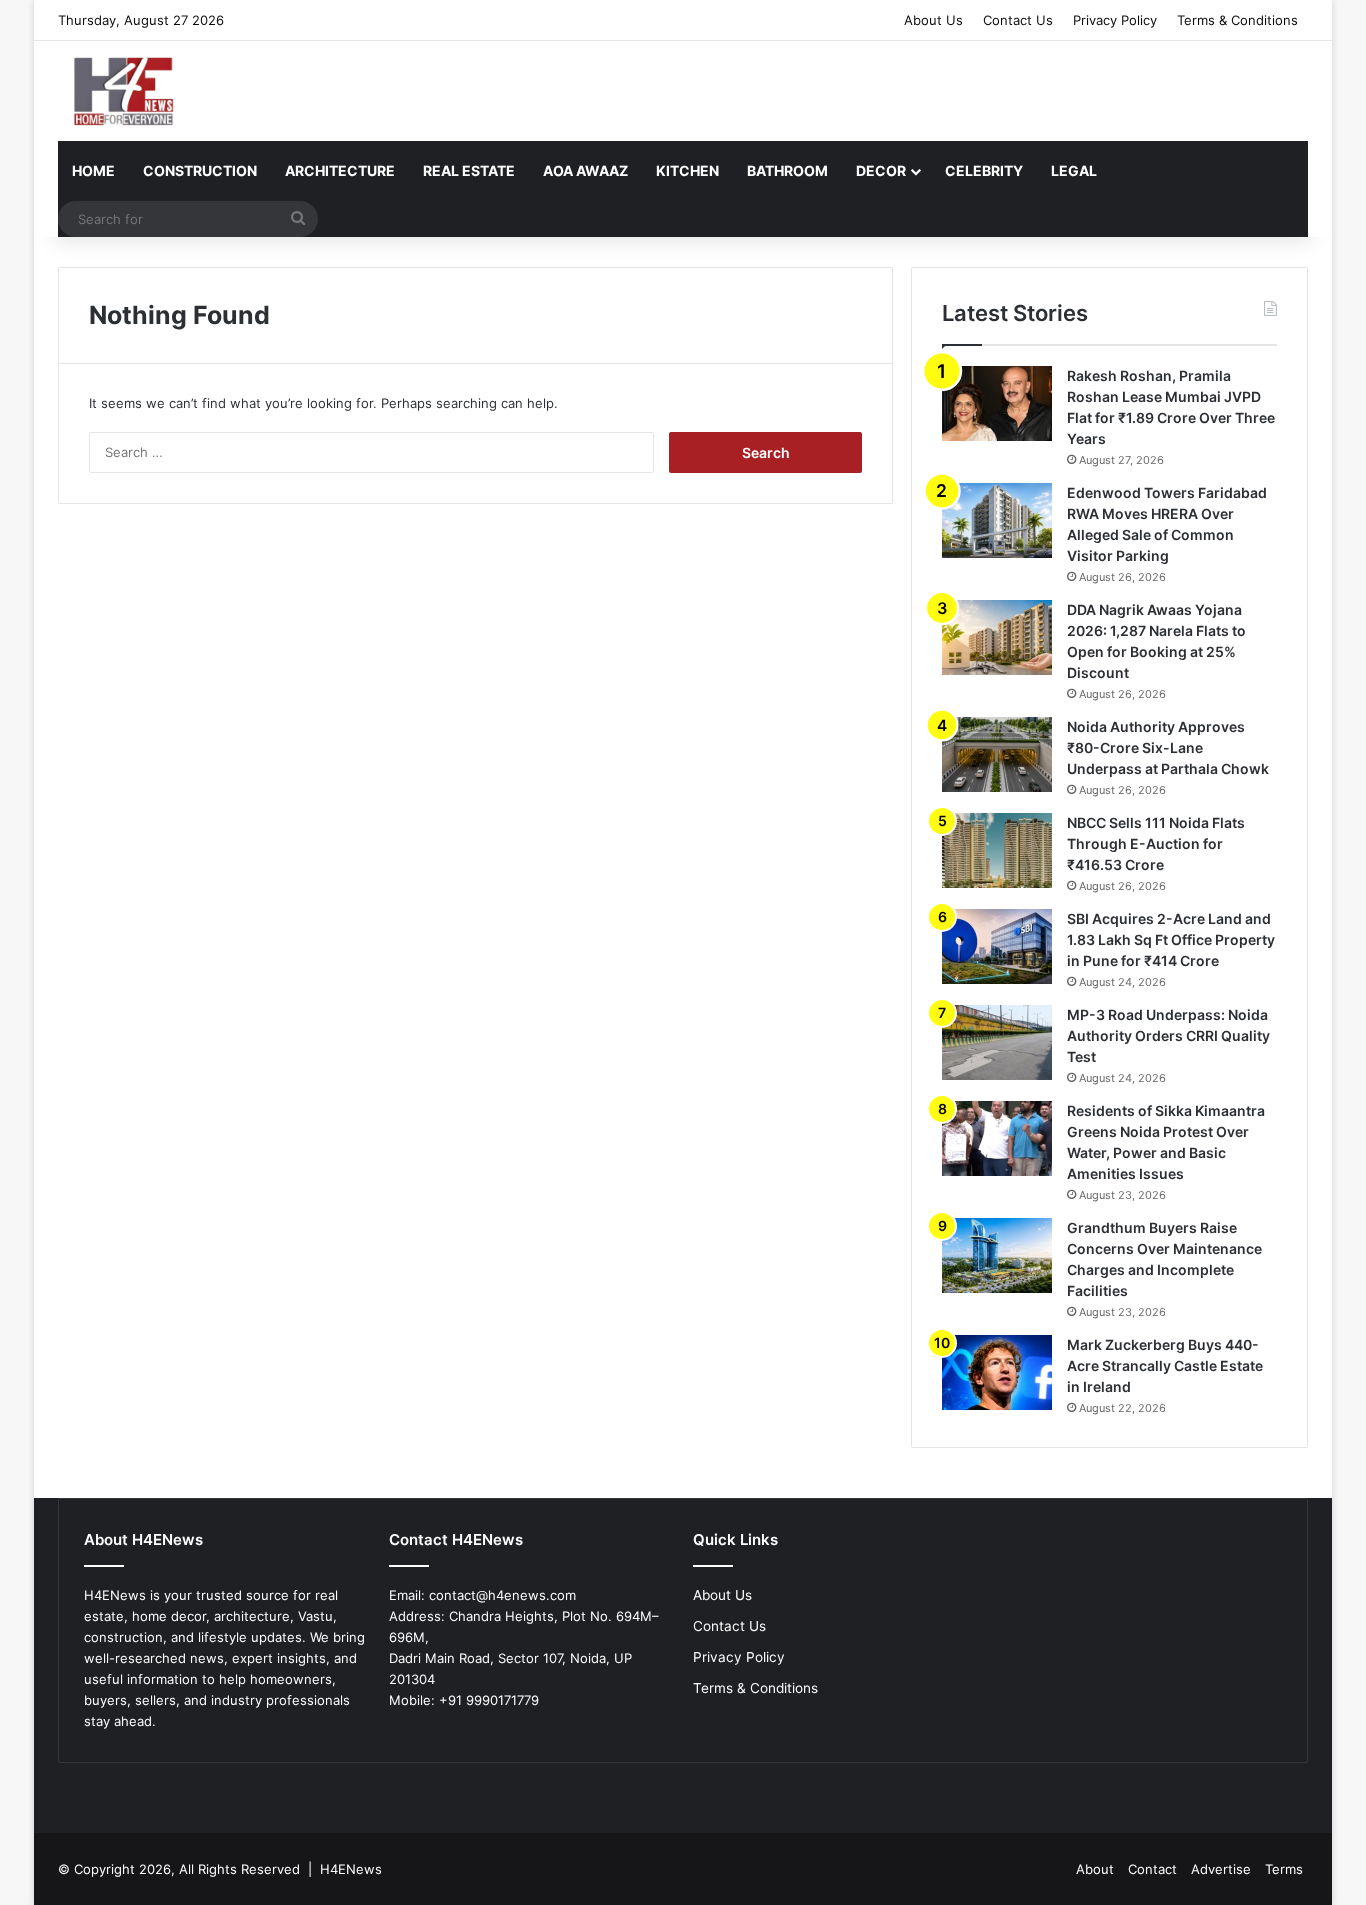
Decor (881, 170)
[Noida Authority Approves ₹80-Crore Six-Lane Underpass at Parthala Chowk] (997, 754)
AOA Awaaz (585, 170)
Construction (200, 170)
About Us (933, 20)
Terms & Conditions (1237, 20)
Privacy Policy (1115, 20)
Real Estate (469, 170)
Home (93, 170)
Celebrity (984, 170)
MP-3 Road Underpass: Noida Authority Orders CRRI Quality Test (1168, 1035)
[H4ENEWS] (125, 91)
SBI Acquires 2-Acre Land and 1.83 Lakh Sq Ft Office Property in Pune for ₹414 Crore (1171, 939)
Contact (1152, 1869)
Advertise (1221, 1869)
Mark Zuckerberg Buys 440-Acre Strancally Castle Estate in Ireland (1165, 1365)
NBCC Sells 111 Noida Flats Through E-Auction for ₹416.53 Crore (1156, 843)
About (1095, 1869)
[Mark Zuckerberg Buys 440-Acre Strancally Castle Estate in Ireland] (997, 1372)
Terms (1284, 1869)
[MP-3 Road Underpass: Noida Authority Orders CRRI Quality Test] (997, 1042)
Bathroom (787, 170)
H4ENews (351, 1869)
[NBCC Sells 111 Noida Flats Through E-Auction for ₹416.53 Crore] (997, 850)
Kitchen (687, 170)
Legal (1074, 170)
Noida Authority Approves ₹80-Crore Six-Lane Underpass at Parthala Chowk (1168, 747)
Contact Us (1018, 20)
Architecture (340, 170)
